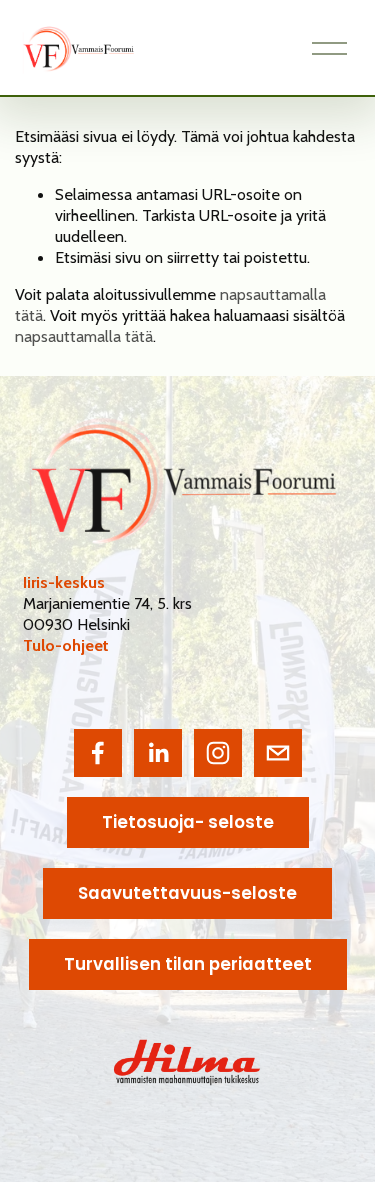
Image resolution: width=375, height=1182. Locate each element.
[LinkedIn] (158, 753)
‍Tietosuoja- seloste (188, 822)
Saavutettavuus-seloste (187, 893)
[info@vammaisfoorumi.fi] (278, 753)
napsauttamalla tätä (84, 336)
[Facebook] (98, 753)
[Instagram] (218, 753)
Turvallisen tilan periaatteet (188, 964)
